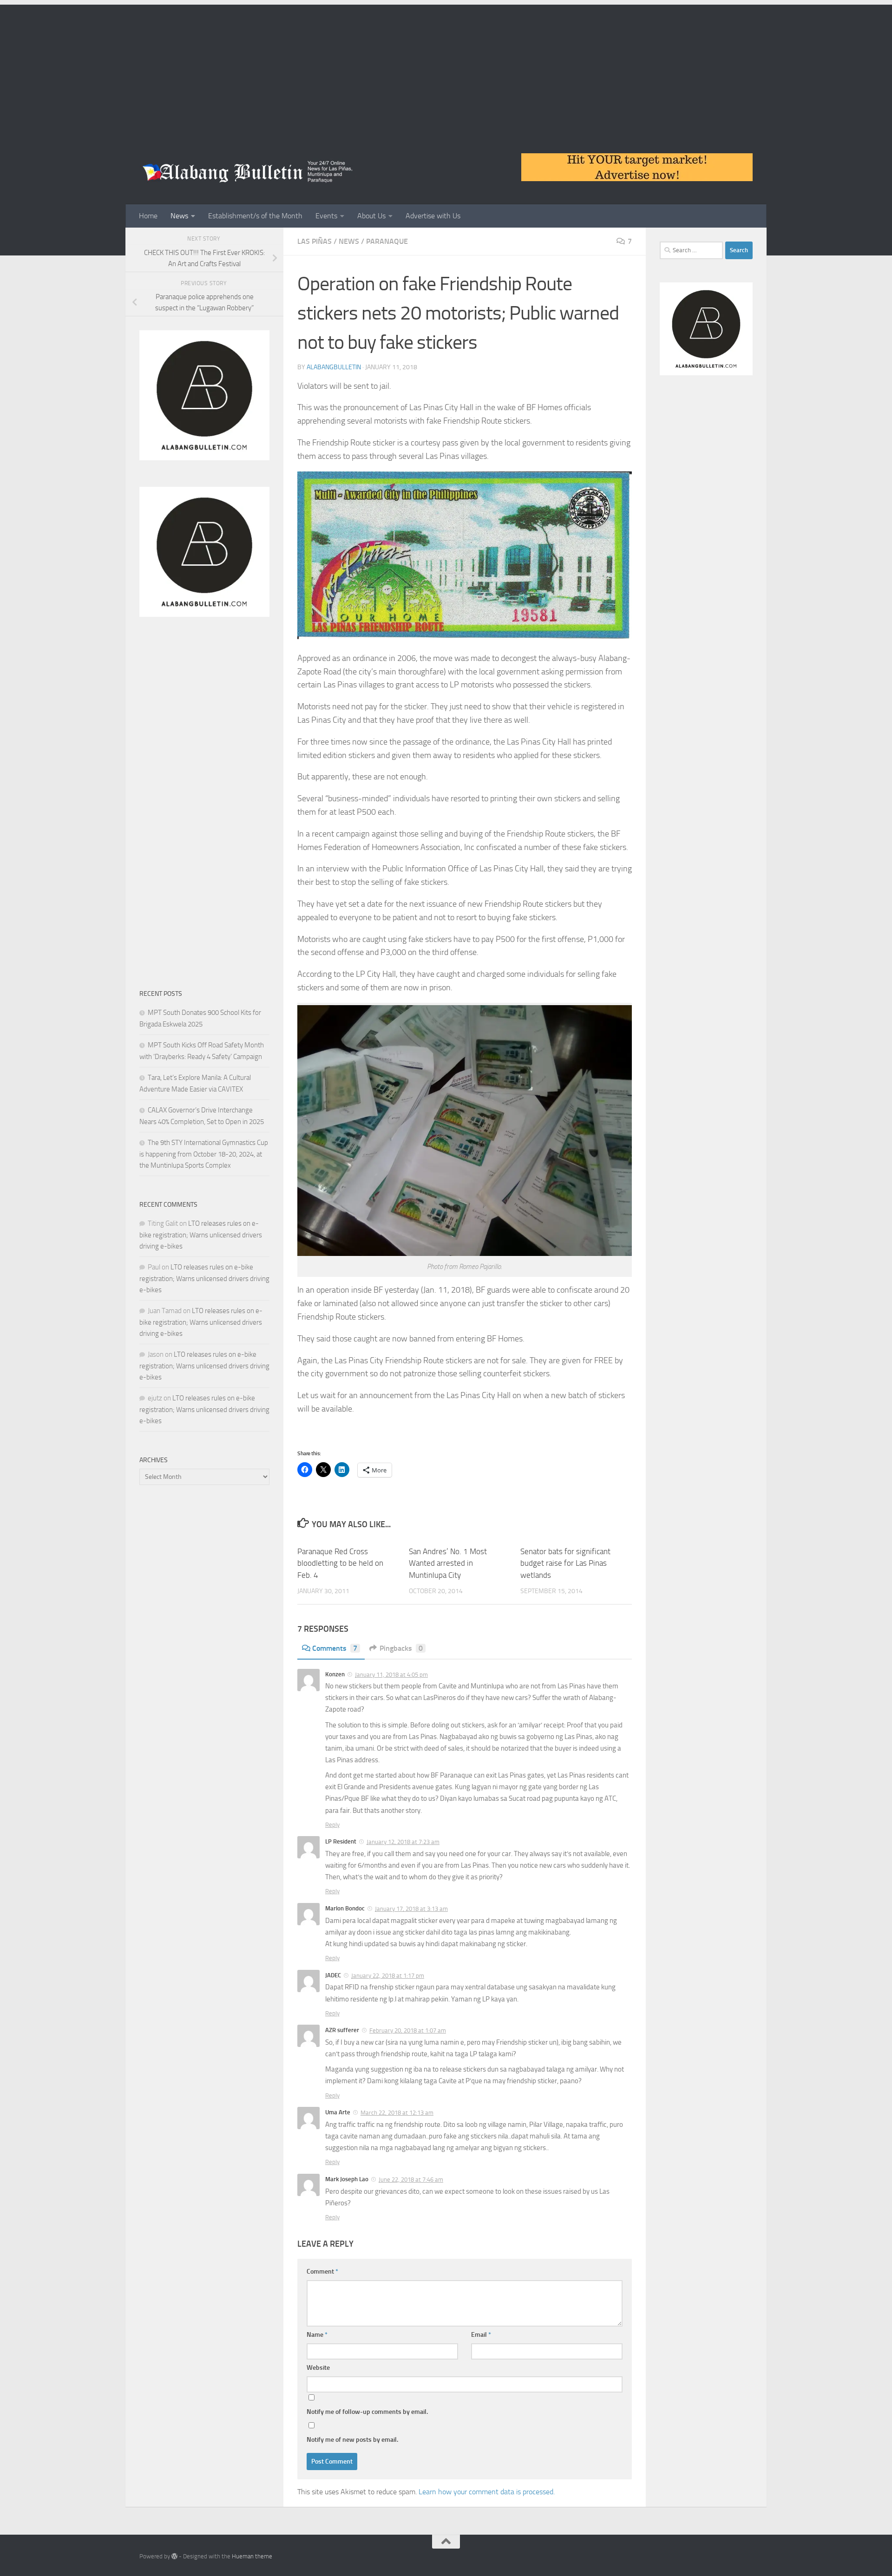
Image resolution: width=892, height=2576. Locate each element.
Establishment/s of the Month (255, 216)
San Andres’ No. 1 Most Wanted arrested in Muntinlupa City (448, 1563)
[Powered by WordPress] (174, 2556)
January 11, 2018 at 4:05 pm (391, 1675)
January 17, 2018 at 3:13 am (411, 1909)
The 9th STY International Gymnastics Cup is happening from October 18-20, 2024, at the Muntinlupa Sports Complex (204, 1154)
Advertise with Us (433, 216)
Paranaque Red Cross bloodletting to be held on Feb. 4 (340, 1563)
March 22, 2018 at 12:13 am (397, 2113)
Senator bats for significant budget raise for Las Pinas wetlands (565, 1563)
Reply (332, 1825)
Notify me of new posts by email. (352, 2440)
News (179, 216)
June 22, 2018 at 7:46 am (411, 2180)
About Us (371, 216)
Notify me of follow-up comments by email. (367, 2412)
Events (326, 216)
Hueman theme (252, 2556)
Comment (322, 2272)
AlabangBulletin (334, 367)
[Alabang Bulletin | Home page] (248, 172)
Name (317, 2335)
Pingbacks (401, 1648)
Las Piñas (315, 241)
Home (148, 216)
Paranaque (387, 241)
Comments (335, 1648)
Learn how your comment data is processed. (487, 2492)
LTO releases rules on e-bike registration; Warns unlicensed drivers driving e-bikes (201, 1235)
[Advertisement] (446, 70)
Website (318, 2368)
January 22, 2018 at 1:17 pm (388, 1976)
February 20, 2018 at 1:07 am (408, 2030)
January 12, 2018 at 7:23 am (403, 1842)
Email (481, 2335)
